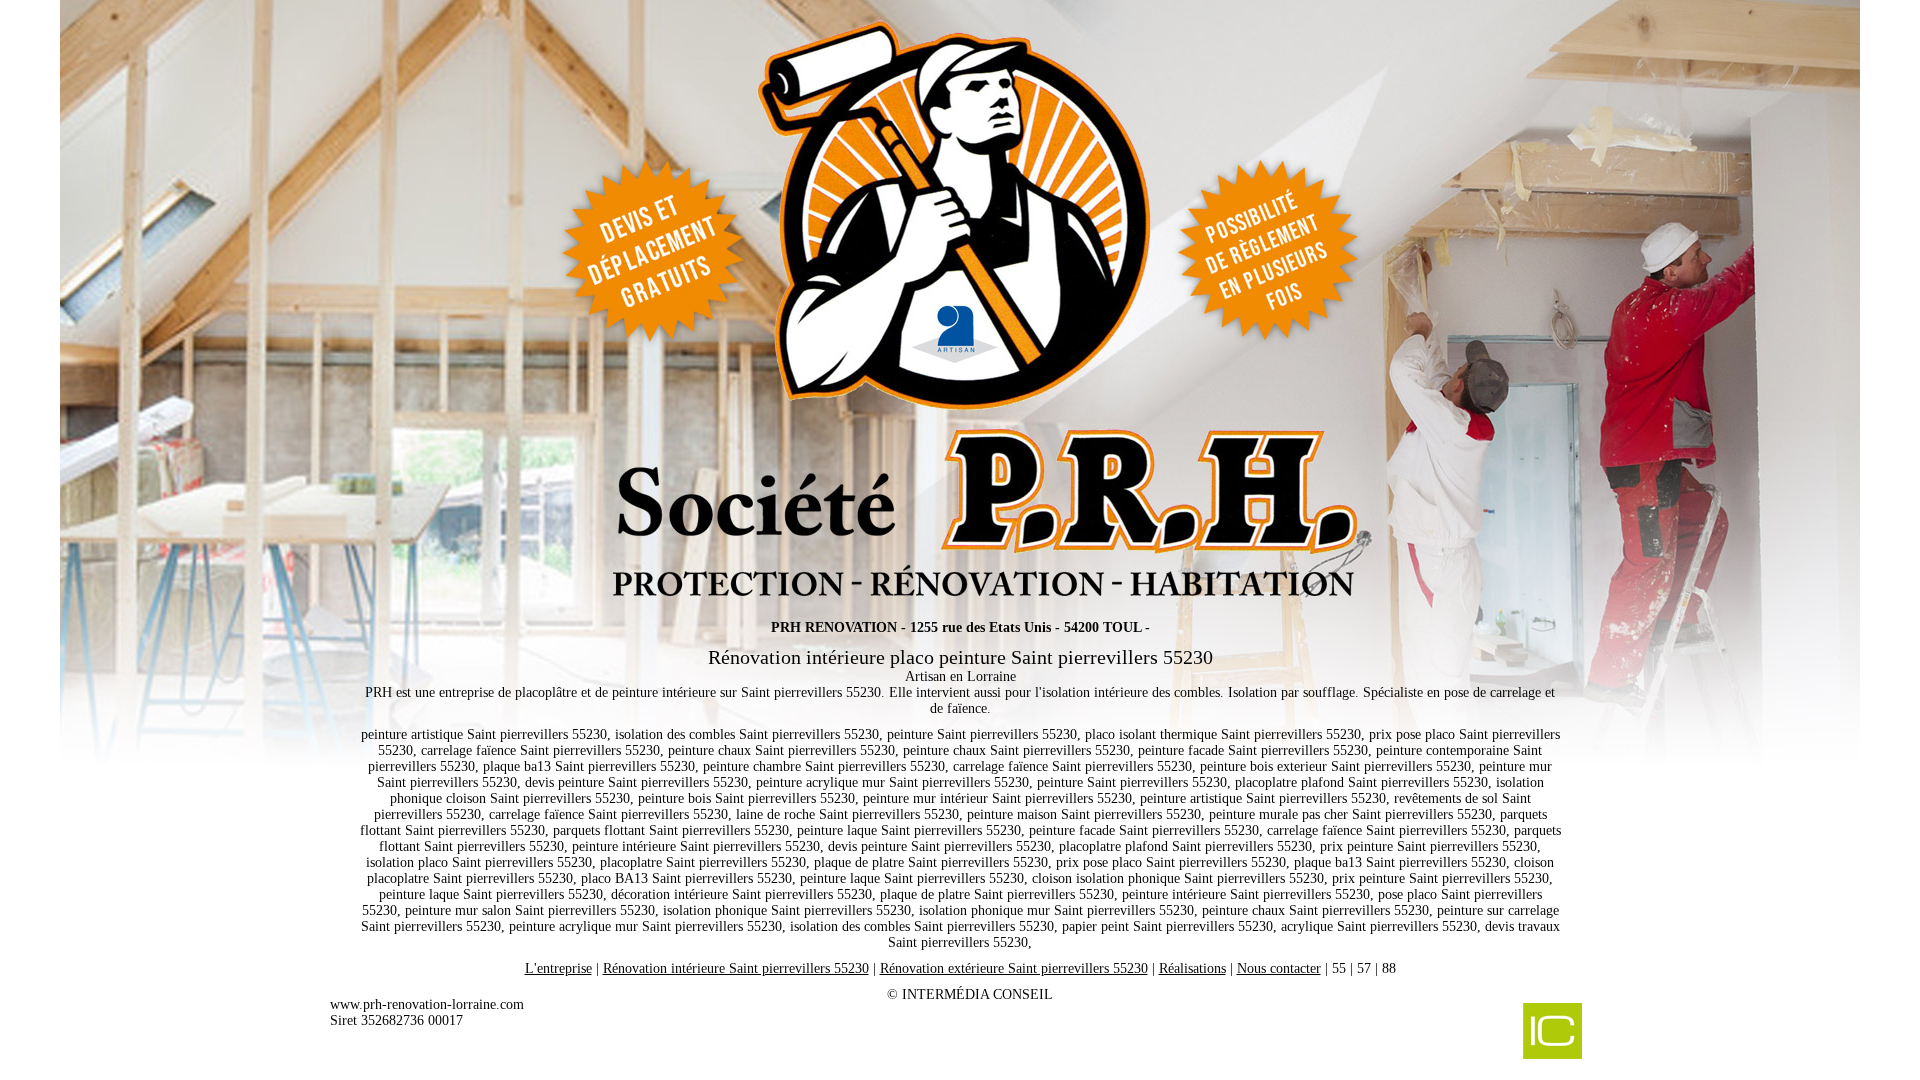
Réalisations (1192, 968)
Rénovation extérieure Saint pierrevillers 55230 (1014, 968)
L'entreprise (558, 968)
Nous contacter (1279, 968)
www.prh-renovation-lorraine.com (427, 1004)
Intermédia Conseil (977, 994)
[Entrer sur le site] (960, 300)
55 (1339, 968)
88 (1389, 968)
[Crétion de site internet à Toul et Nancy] (1448, 1033)
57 (1364, 968)
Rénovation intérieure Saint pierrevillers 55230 (736, 968)
